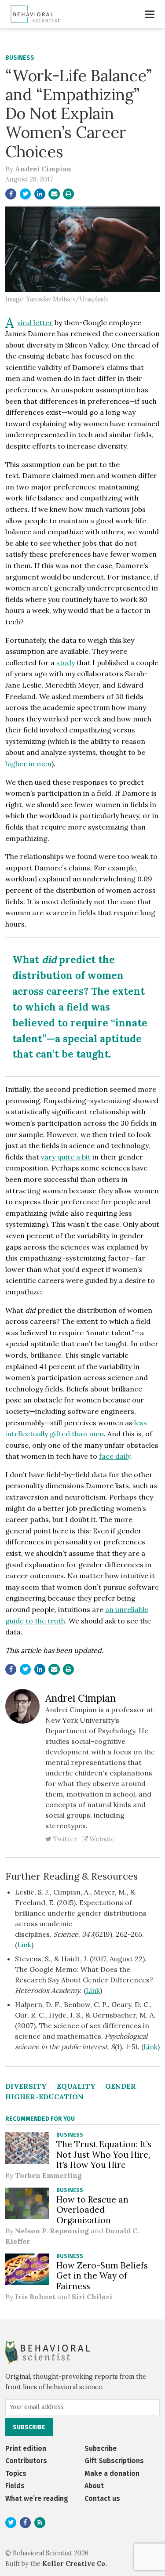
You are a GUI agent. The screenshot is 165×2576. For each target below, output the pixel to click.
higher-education (44, 2097)
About (94, 2486)
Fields (15, 2486)
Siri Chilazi (92, 2297)
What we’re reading (37, 2498)
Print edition (26, 2448)
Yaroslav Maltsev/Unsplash (67, 299)
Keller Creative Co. (75, 2564)
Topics (16, 2473)
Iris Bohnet (35, 2297)
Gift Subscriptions (114, 2461)
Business (20, 58)
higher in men (28, 764)
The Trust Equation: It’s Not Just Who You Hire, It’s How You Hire (104, 2154)
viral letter (35, 322)
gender (121, 2086)
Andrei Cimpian (43, 169)
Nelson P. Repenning (52, 2231)
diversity (26, 2086)
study (66, 663)
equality (76, 2086)
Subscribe (101, 2448)
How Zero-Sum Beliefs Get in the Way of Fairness (102, 2275)
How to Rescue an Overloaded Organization (92, 2210)
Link (24, 1945)
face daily (115, 1456)
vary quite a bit (66, 1157)
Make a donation (112, 2473)
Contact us (102, 2498)
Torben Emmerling (48, 2175)
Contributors (26, 2461)
